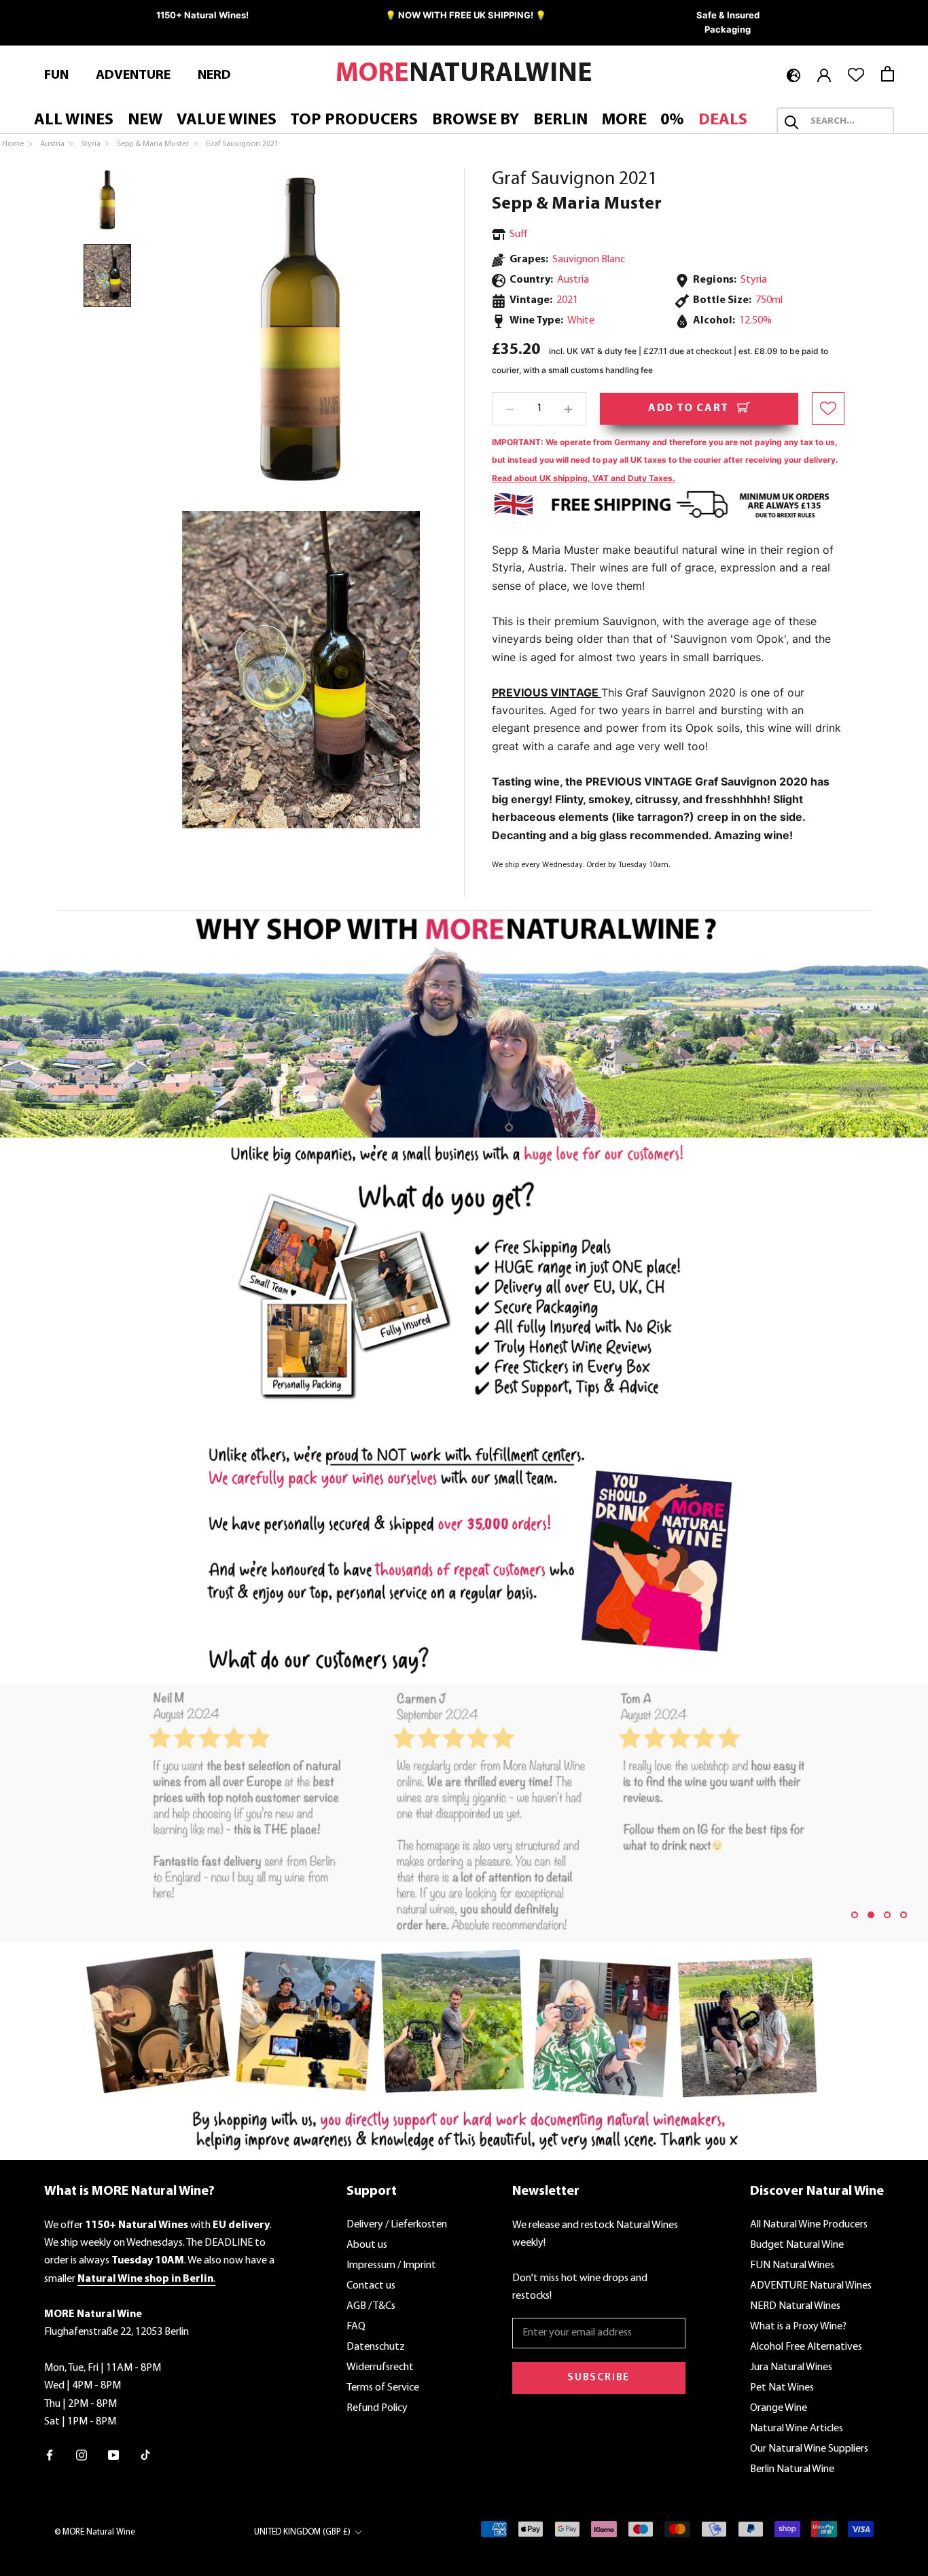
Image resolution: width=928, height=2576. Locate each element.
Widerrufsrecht (380, 2367)
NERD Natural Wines (795, 2306)
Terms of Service (383, 2388)
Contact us (371, 2286)
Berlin (560, 120)
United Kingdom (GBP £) (302, 2532)
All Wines (74, 120)
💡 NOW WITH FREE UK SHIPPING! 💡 (466, 15)
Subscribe (598, 2378)
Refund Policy (377, 2408)
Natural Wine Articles (797, 2429)
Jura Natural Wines (791, 2367)
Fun (56, 75)
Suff (519, 234)
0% (672, 120)
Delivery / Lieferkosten (397, 2225)
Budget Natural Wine (797, 2245)
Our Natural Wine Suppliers (809, 2449)
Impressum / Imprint (391, 2265)
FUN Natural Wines (792, 2265)
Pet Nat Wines (782, 2388)
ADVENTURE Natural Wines (811, 2286)
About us (367, 2245)
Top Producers (354, 120)
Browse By (476, 120)
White (581, 321)
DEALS (723, 120)
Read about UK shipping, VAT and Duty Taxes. (584, 478)
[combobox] (847, 122)
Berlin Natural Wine (792, 2469)
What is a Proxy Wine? (798, 2327)
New (145, 120)
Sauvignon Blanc (589, 260)
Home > (18, 144)
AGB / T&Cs (371, 2306)
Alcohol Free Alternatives (806, 2347)
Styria (754, 280)
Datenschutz (376, 2347)
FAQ (356, 2327)
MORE (624, 120)
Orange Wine (779, 2408)
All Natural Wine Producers (809, 2225)
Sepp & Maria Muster (577, 204)
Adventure (133, 75)
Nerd (214, 75)
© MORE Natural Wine (95, 2532)
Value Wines (227, 120)
